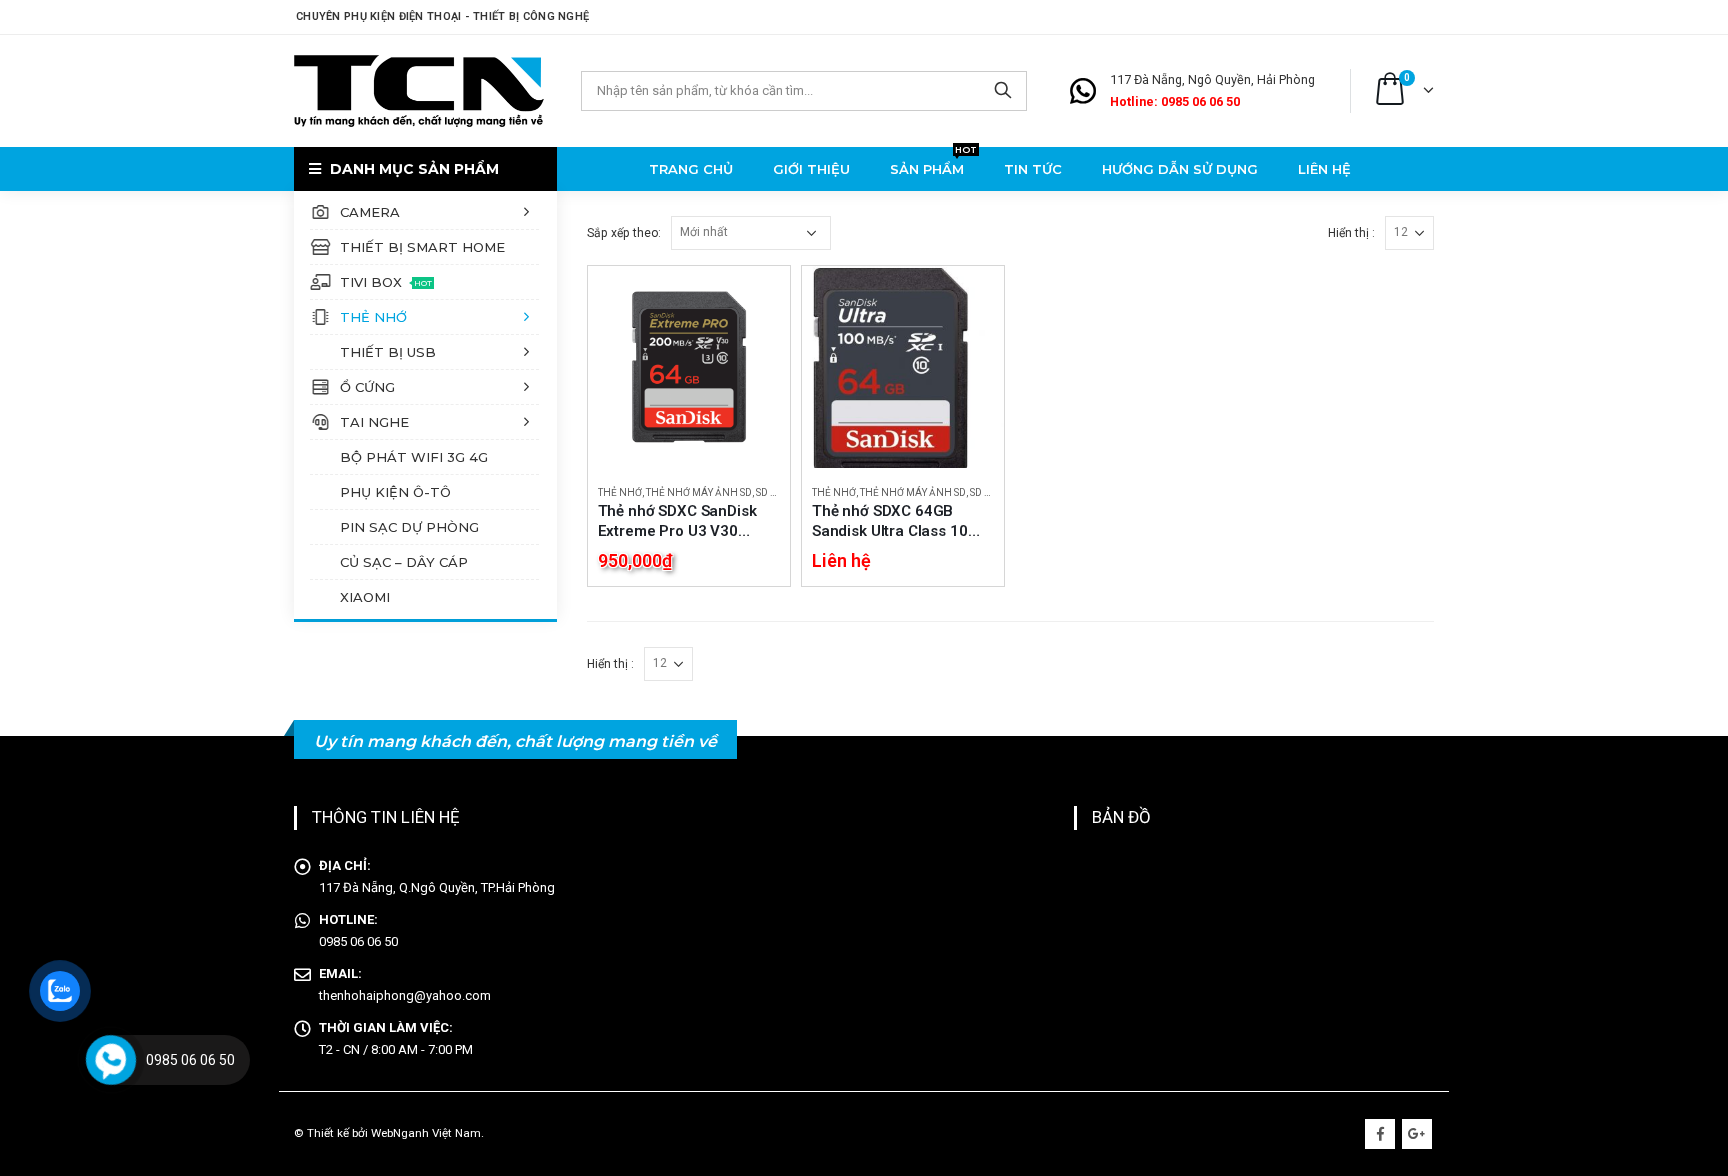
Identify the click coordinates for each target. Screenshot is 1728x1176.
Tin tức (1033, 169)
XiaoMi (365, 597)
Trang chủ (691, 169)
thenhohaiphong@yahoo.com (405, 995)
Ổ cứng (367, 387)
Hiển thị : (1351, 233)
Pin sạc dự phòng (409, 527)
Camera (370, 212)
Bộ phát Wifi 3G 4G (414, 457)
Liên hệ (1324, 169)
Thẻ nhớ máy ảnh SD (699, 492)
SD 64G (773, 492)
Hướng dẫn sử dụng (1180, 169)
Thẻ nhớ (373, 317)
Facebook (1380, 1134)
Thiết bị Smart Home (422, 247)
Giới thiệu (811, 169)
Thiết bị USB (388, 352)
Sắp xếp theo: (624, 233)
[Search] (1003, 91)
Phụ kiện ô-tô (395, 492)
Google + (1417, 1134)
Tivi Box (386, 282)
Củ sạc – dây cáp (404, 562)
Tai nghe (374, 422)
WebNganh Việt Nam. (427, 1133)
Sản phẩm (933, 167)
